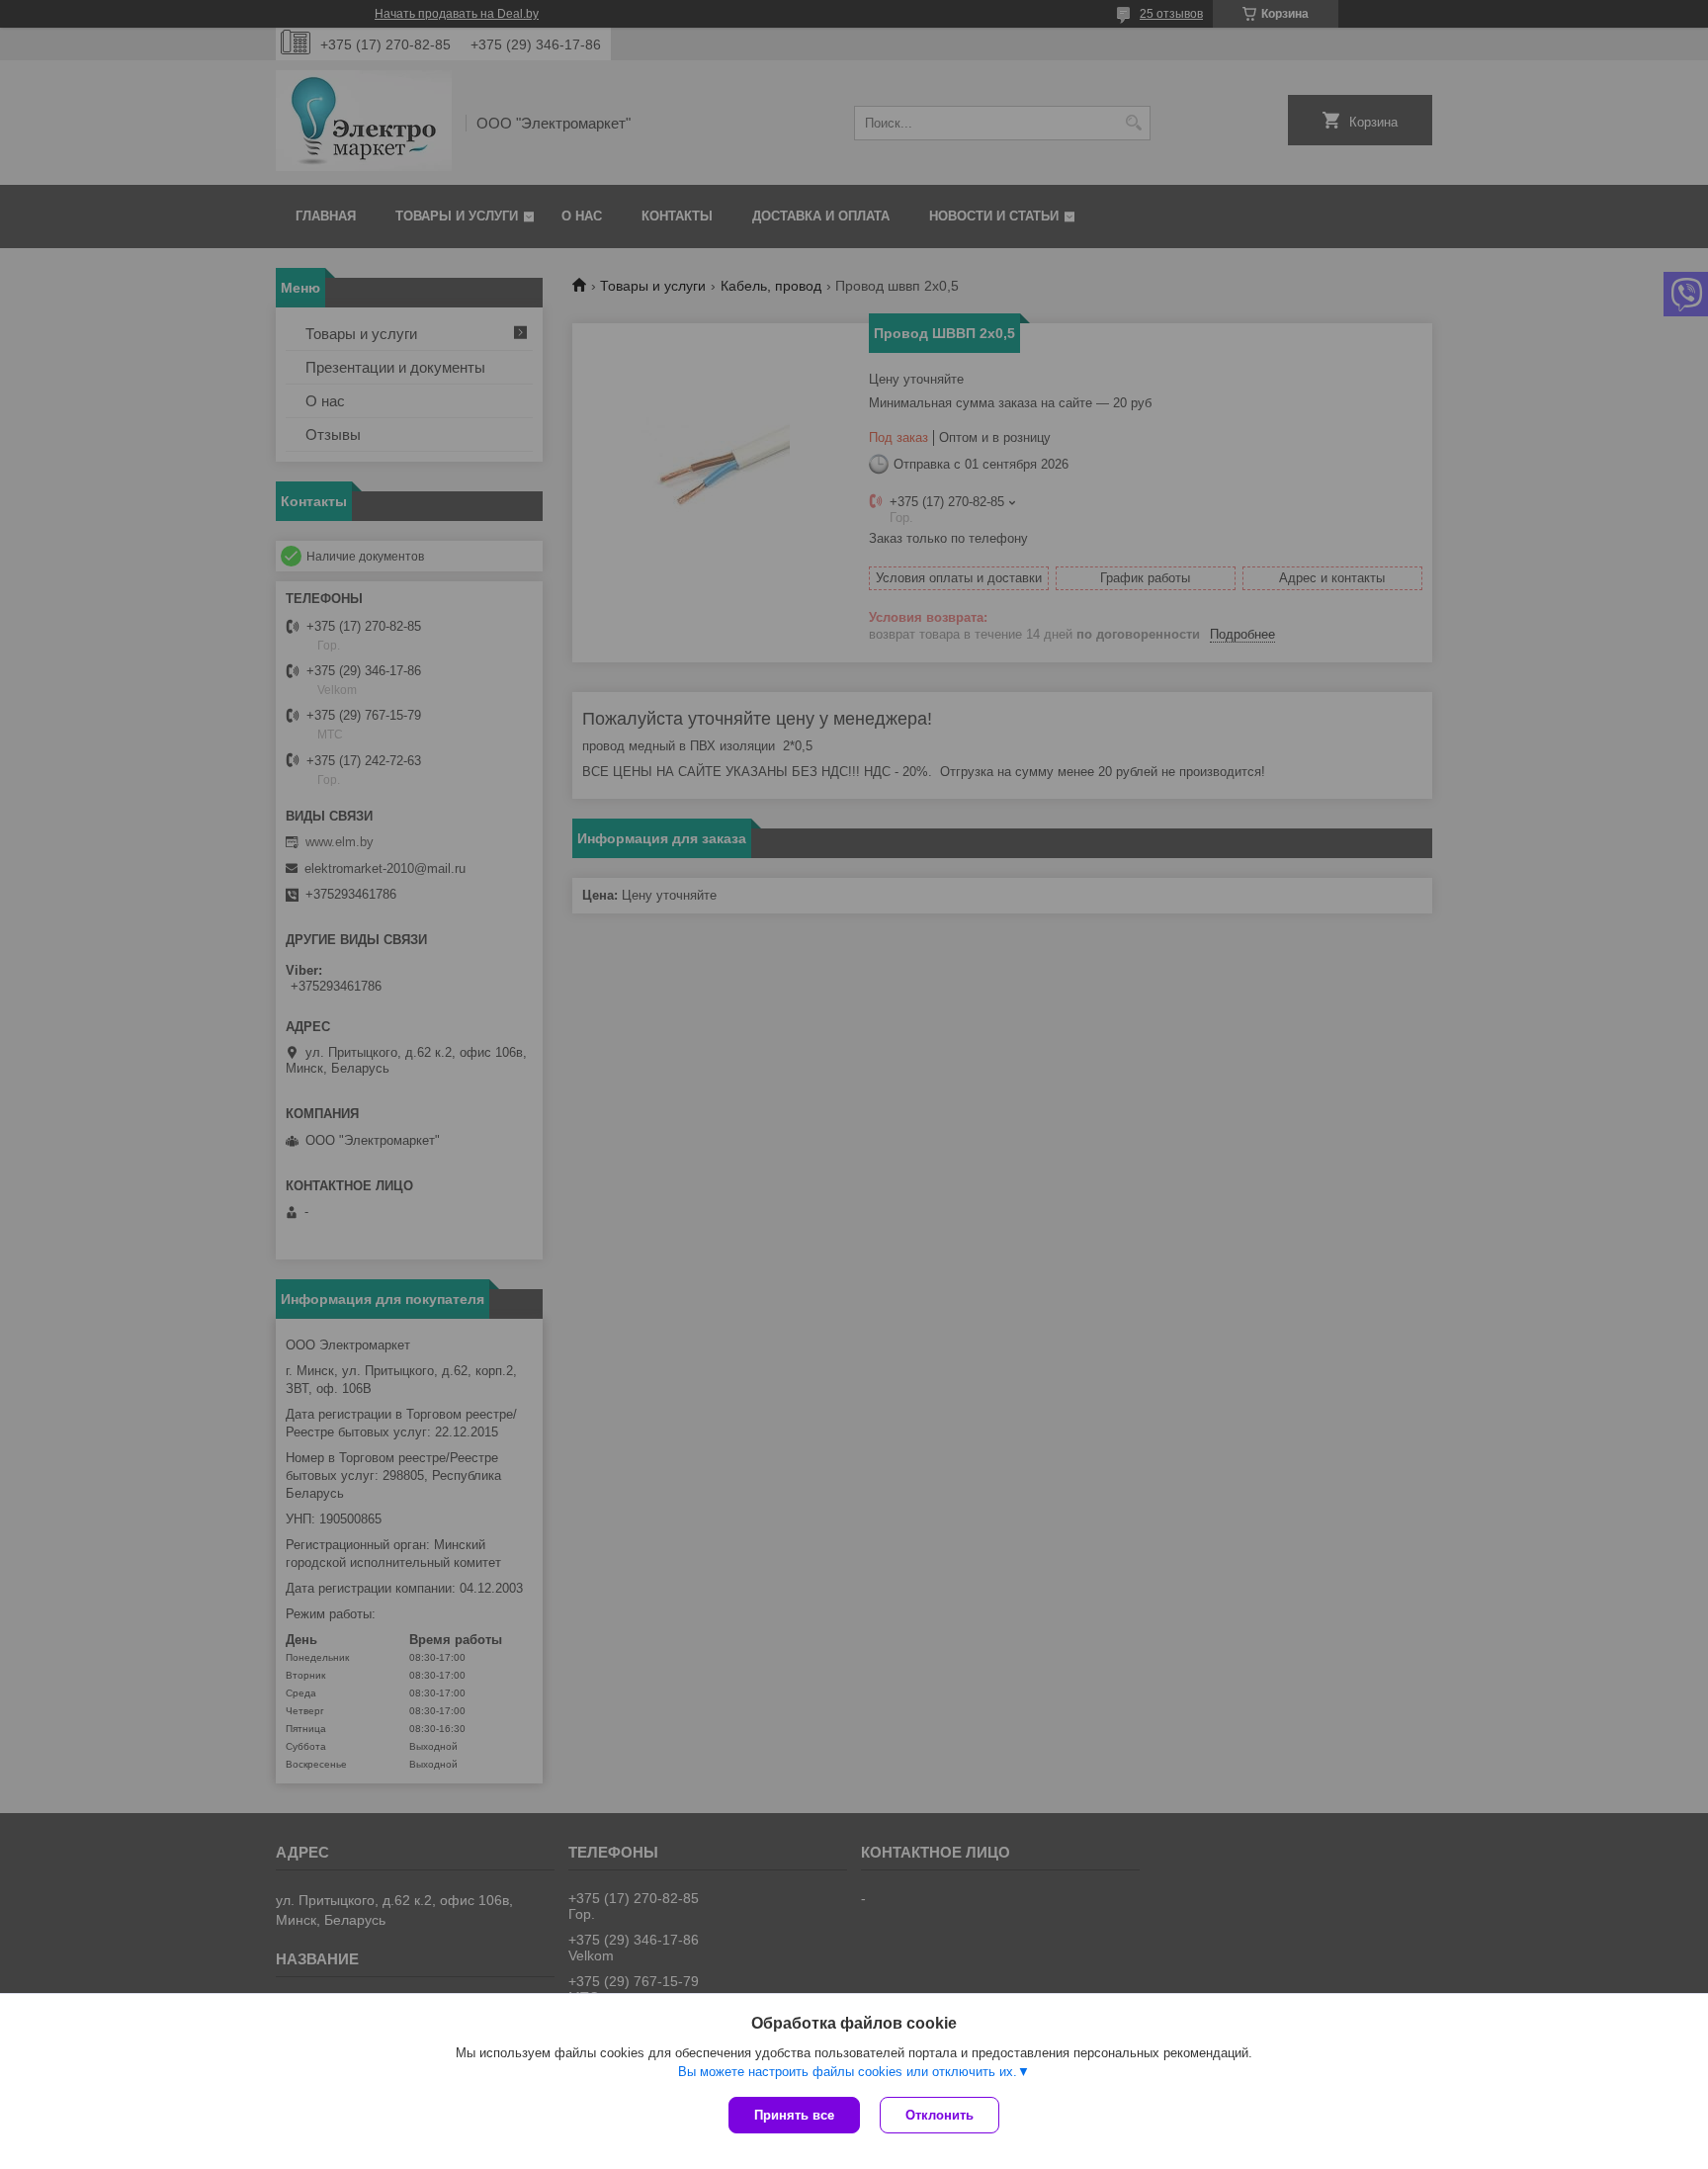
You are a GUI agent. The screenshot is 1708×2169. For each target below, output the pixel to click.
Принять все (794, 2115)
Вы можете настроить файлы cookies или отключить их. (848, 2072)
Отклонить (939, 2115)
